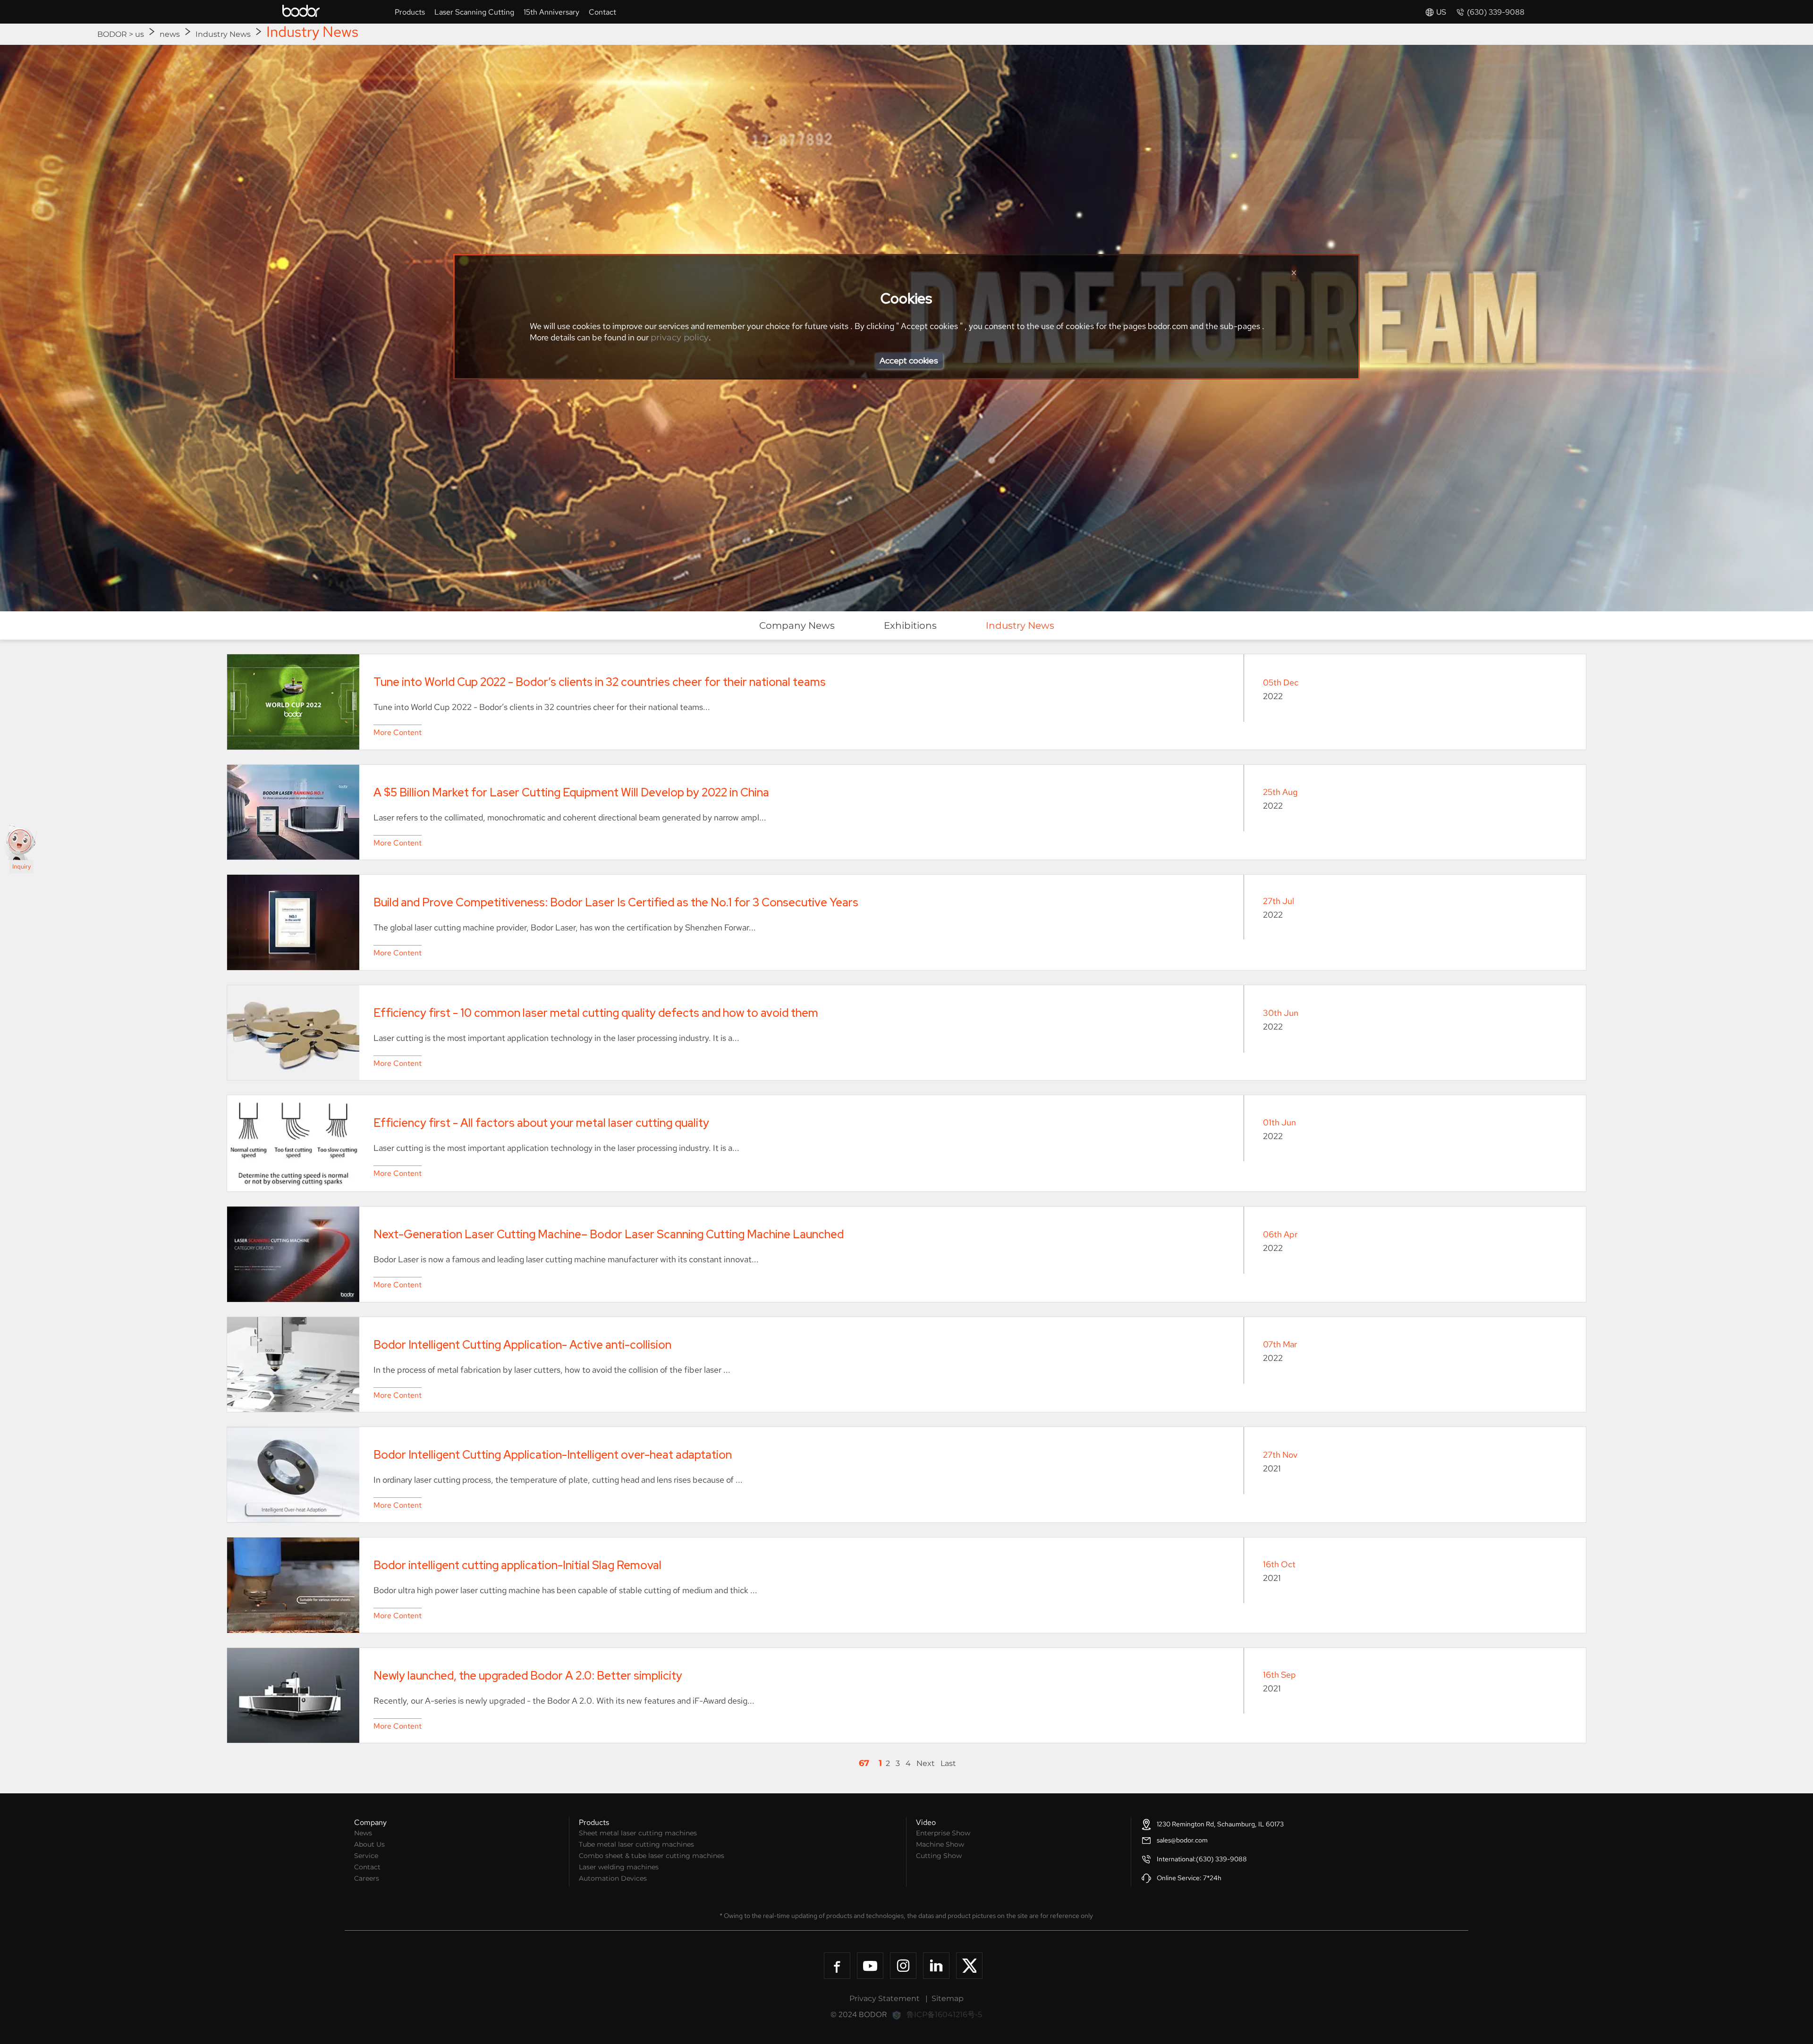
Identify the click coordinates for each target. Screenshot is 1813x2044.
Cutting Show (939, 1856)
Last (948, 1763)
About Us (369, 1844)
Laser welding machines (619, 1867)
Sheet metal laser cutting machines (638, 1833)
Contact (367, 1867)
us (140, 34)
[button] (1436, 12)
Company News (797, 625)
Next (926, 1763)
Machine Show (940, 1844)
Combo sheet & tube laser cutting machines (652, 1856)
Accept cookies (909, 360)
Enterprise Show (943, 1833)
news (170, 34)
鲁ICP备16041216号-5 (944, 2014)
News (363, 1833)
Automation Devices (613, 1878)
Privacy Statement (885, 1998)
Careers (367, 1878)
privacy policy (680, 338)
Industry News (223, 34)
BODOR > (116, 34)
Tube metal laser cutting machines (636, 1844)
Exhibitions (910, 625)
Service (366, 1856)
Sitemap (948, 1998)
